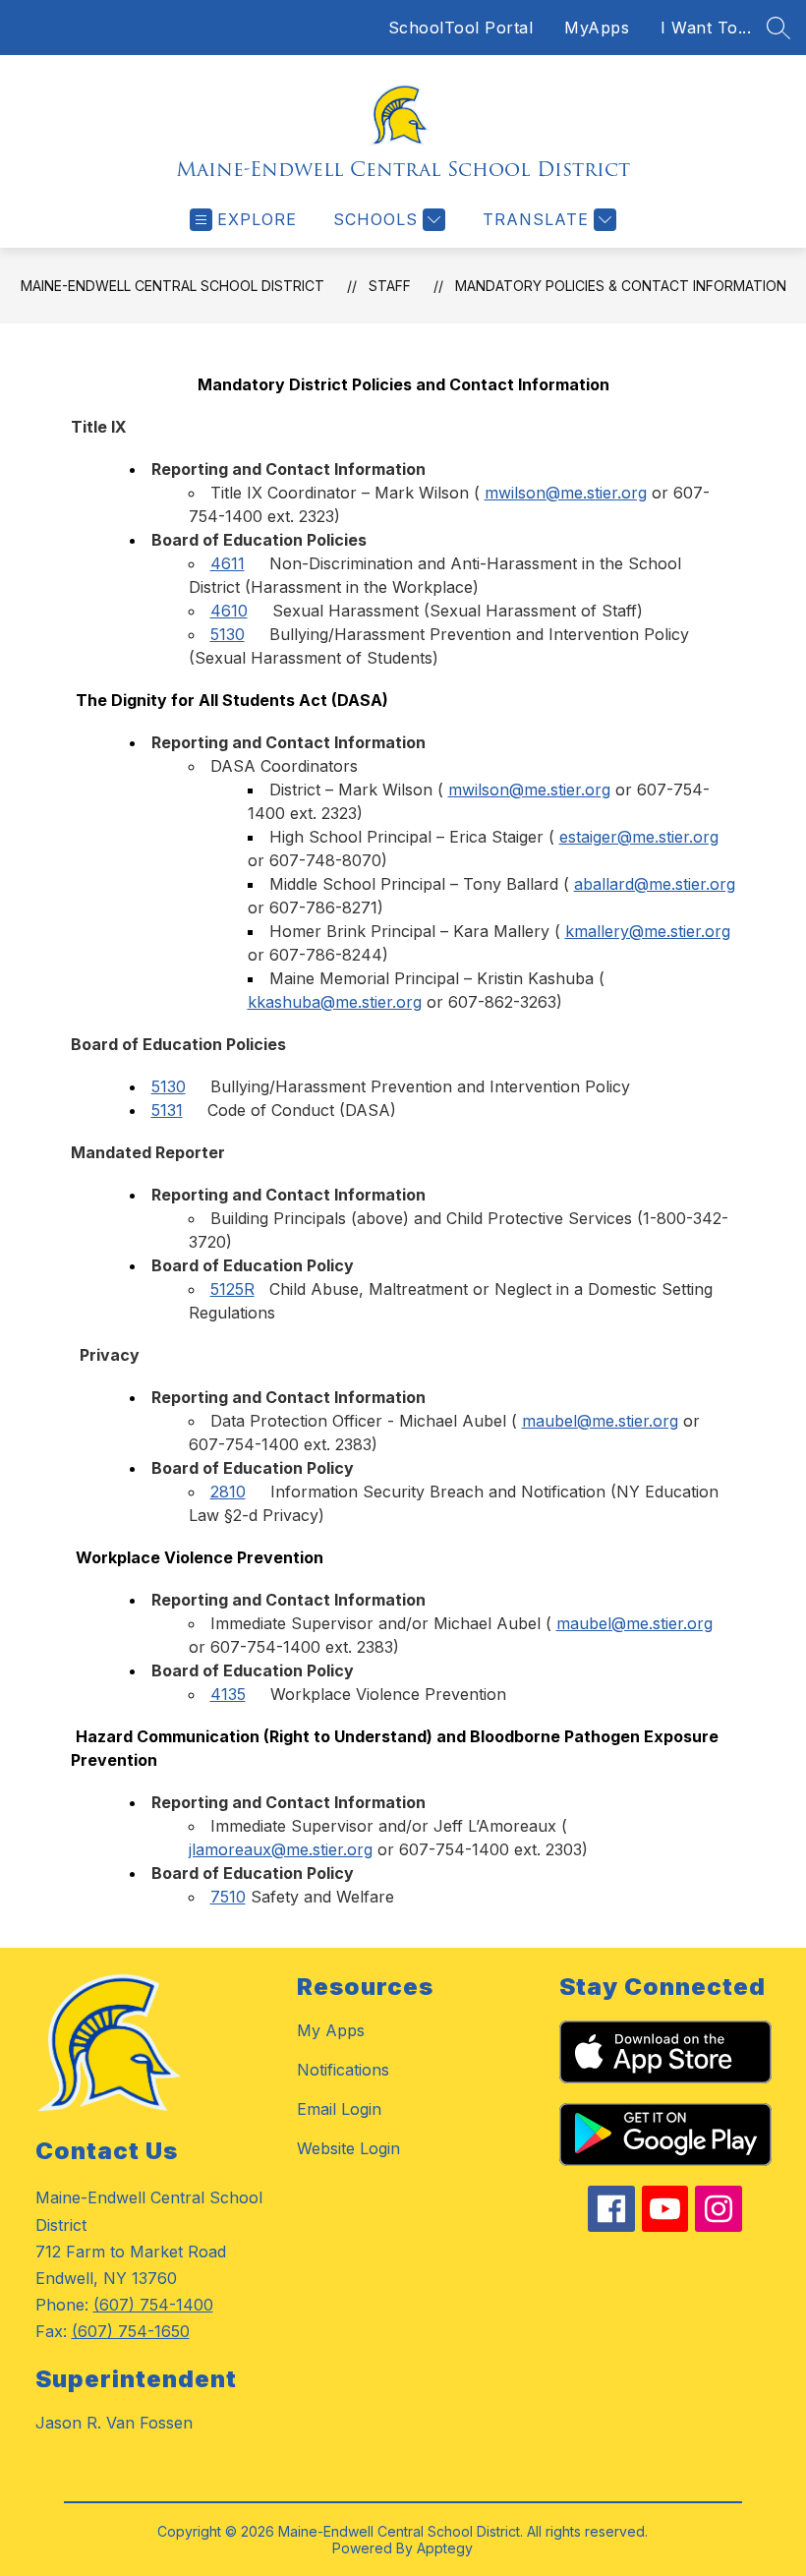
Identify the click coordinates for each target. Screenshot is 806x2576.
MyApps (597, 28)
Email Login (339, 2109)
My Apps (331, 2030)
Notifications (343, 2070)
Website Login (348, 2148)
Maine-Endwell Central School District (173, 286)
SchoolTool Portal (461, 28)
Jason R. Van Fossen (114, 2423)
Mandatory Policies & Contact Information (621, 286)
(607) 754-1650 (131, 2331)
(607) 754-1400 (153, 2305)
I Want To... (706, 28)
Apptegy (445, 2548)
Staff (390, 286)
